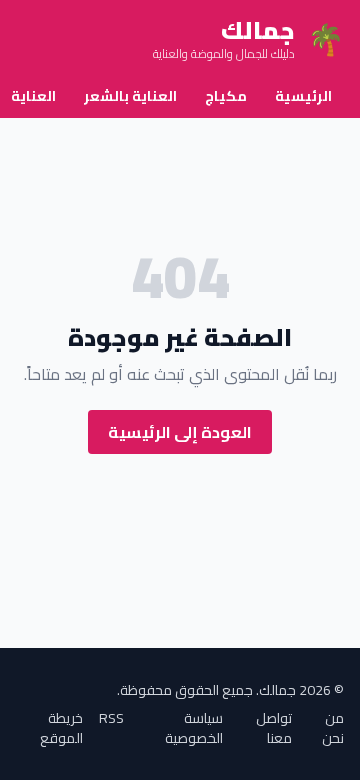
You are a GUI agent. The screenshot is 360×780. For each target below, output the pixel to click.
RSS (111, 719)
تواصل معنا (274, 728)
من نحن (333, 728)
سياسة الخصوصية (194, 728)
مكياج (226, 96)
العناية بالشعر (130, 96)
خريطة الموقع (61, 728)
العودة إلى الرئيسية (180, 432)
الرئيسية (303, 96)
